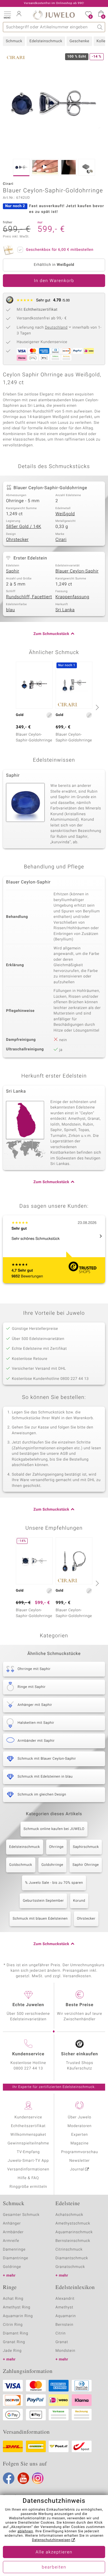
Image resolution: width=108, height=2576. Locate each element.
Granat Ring (14, 2342)
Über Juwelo (80, 2117)
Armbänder (13, 2232)
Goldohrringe (52, 1865)
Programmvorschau (79, 2152)
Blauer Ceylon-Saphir (77, 571)
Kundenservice (28, 2117)
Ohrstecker (17, 540)
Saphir (13, 571)
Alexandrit (65, 2299)
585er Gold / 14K (24, 527)
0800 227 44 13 (28, 2068)
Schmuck (14, 41)
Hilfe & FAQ (28, 2178)
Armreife (11, 2241)
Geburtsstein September (43, 1901)
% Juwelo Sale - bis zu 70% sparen (54, 1883)
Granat (62, 2342)
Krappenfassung (72, 597)
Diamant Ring (16, 2333)
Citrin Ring (13, 2325)
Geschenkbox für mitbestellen (60, 250)
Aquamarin (66, 2316)
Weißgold (65, 514)
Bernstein (65, 2325)
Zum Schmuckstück (51, 634)
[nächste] (96, 707)
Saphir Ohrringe (86, 1865)
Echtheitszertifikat (28, 2126)
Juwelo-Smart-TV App (28, 2161)
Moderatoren (80, 2126)
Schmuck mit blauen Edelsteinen (40, 1919)
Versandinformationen (28, 2169)
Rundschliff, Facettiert (29, 597)
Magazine (80, 2143)
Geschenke (79, 41)
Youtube (23, 2478)
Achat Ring (13, 2299)
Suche (100, 27)
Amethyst (65, 2307)
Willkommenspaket (28, 2135)
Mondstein (66, 2351)
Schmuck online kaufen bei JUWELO (54, 1829)
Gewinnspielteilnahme (28, 2143)
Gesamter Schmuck (21, 2215)
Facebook (9, 2478)
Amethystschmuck (73, 2224)
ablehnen (25, 2531)
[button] (7, 14)
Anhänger (12, 2224)
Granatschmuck (70, 2267)
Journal (77, 2169)
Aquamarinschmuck (74, 2232)
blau (11, 610)
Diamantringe (16, 2258)
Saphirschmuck (86, 1847)
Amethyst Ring (17, 2307)
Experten (79, 2135)
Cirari (61, 540)
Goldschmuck (21, 1865)
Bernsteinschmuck (73, 2241)
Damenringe (14, 2250)
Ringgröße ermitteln (28, 2187)
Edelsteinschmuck (46, 41)
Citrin (61, 2333)
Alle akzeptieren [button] (54, 2552)
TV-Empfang (28, 2152)
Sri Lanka (65, 610)
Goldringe (12, 2267)
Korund (79, 1901)
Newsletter (80, 2161)
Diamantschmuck (72, 2258)
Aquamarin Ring (18, 2316)
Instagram (38, 2478)
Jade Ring (12, 2351)
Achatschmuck (70, 2215)
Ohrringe (56, 1847)
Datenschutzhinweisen (51, 2540)
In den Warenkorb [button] (54, 281)
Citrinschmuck (69, 2250)
